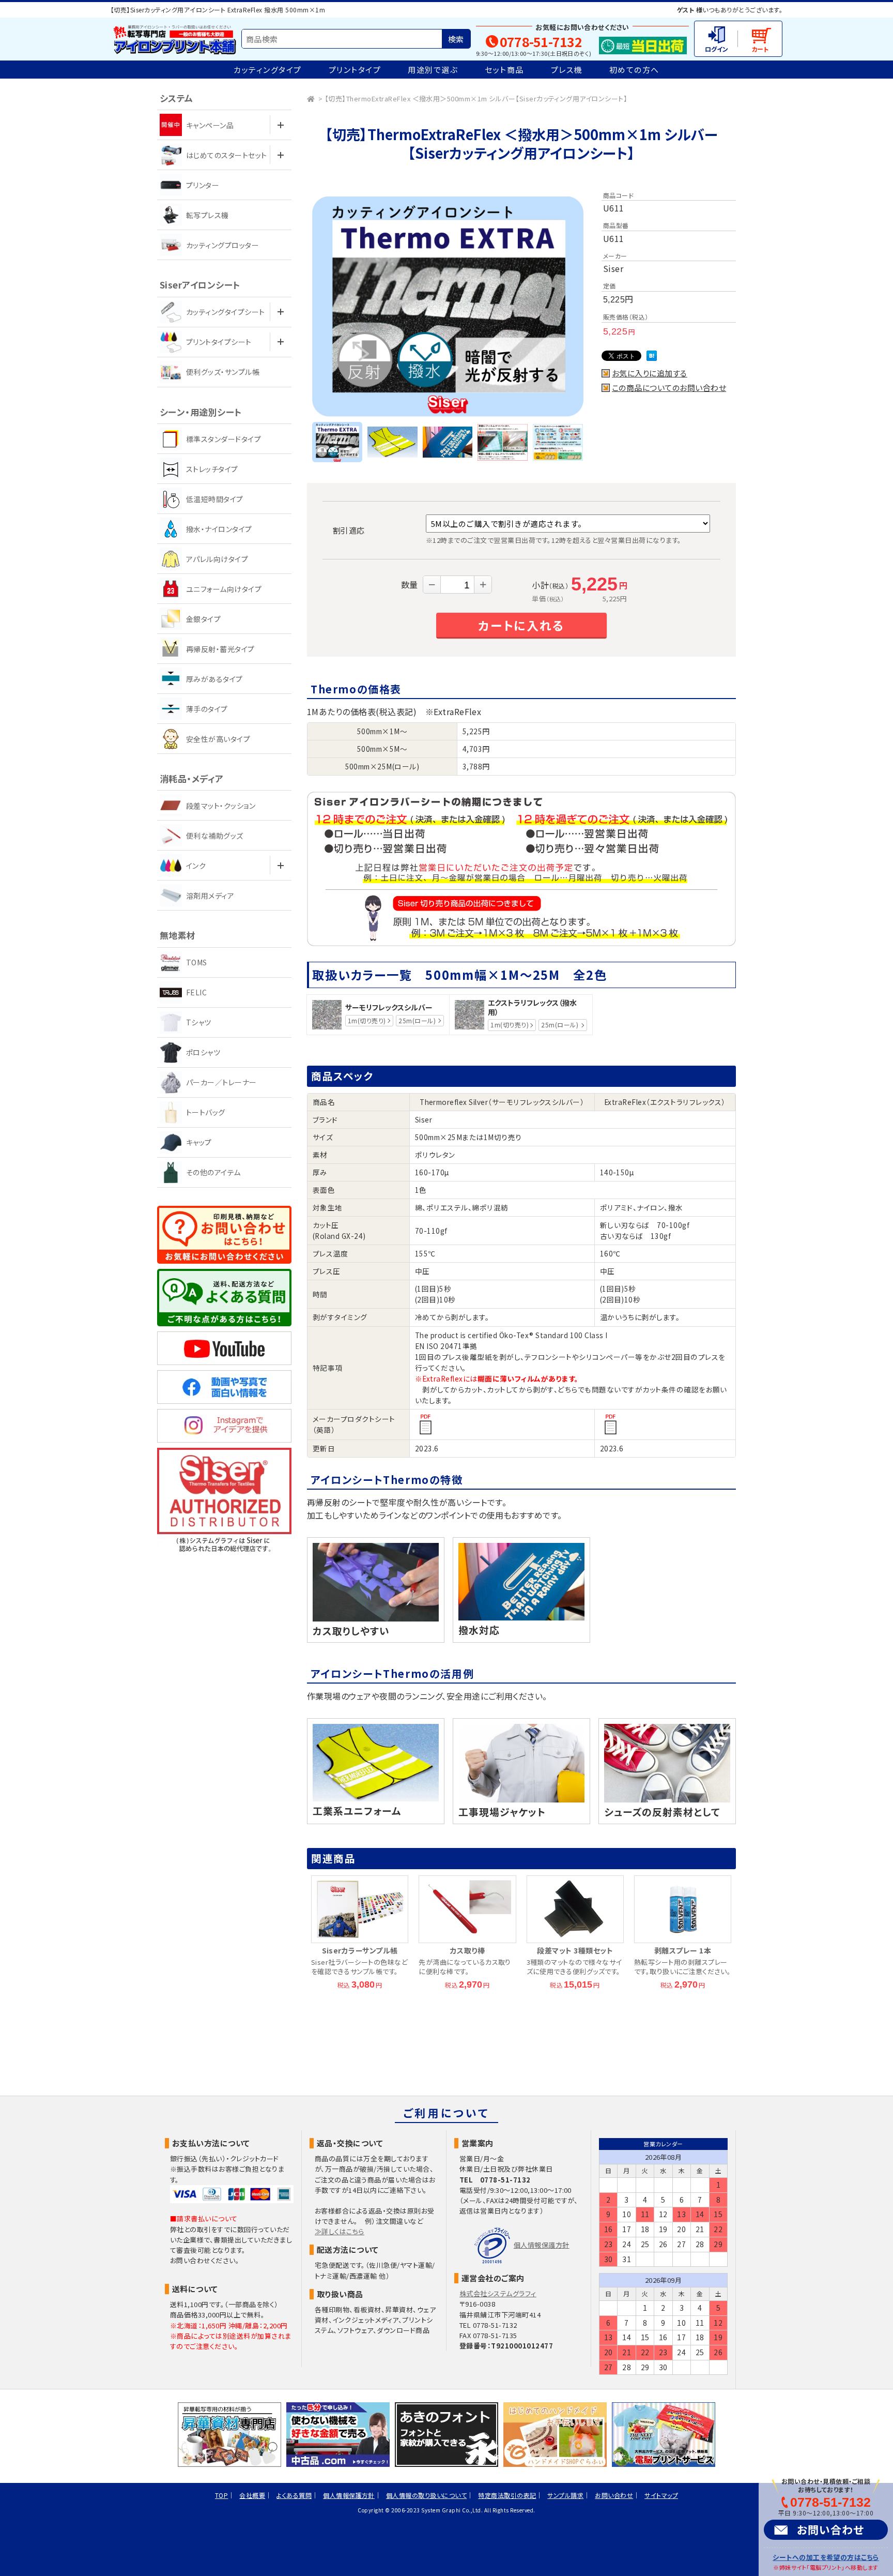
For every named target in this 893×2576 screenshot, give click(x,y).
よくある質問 (294, 2495)
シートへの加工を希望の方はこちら (826, 2557)
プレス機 (567, 70)
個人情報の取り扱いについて (426, 2495)
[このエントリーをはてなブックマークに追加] (652, 357)
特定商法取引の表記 (507, 2495)
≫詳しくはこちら (340, 2231)
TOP (221, 2495)
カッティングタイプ (268, 70)
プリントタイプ (355, 70)
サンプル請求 (565, 2495)
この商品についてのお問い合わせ (669, 388)
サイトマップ (661, 2495)
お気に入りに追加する (650, 373)
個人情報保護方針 (542, 2245)
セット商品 (504, 70)
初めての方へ (634, 70)
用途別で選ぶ (433, 70)
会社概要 (252, 2495)
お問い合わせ (830, 2529)
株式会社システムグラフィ (498, 2293)
